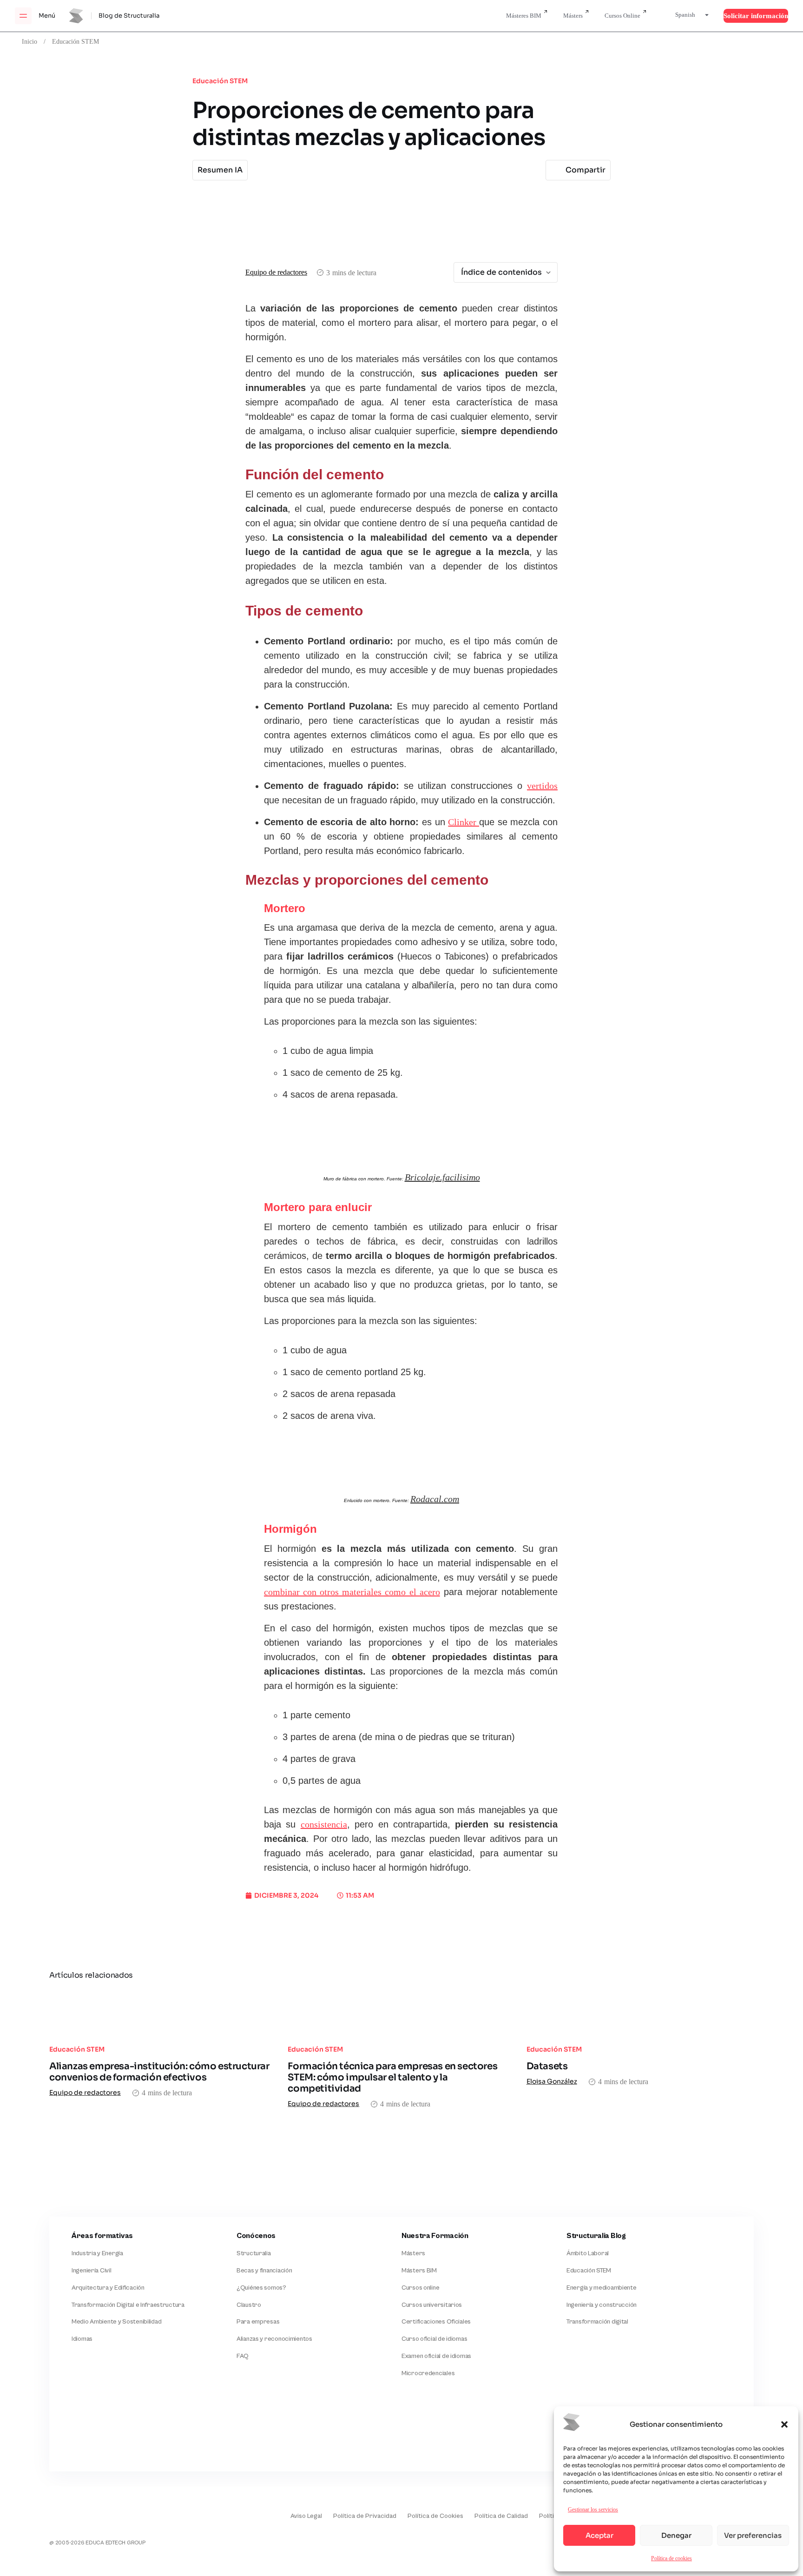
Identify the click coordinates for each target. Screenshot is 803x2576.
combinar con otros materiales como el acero (352, 1592)
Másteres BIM (524, 16)
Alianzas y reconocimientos (274, 2339)
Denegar (676, 2535)
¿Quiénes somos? (261, 2288)
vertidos (542, 786)
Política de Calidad (501, 2516)
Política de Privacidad (365, 2516)
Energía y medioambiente (602, 2288)
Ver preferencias (753, 2535)
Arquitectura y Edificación (108, 2288)
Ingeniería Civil (92, 2271)
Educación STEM (76, 41)
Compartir (586, 170)
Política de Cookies (435, 2516)
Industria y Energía (97, 2253)
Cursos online (420, 2288)
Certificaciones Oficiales (436, 2322)
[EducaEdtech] (72, 2510)
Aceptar (599, 2535)
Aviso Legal (306, 2516)
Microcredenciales (428, 2373)
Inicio (30, 41)
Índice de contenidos (501, 272)
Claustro (249, 2305)
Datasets (547, 2066)
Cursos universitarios (432, 2305)
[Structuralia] (95, 2433)
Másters (573, 16)
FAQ (243, 2356)
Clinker (464, 822)
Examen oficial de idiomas (436, 2356)
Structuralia (254, 2253)
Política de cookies (671, 2558)
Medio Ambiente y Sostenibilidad (116, 2322)
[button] (784, 2424)
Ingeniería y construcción (602, 2305)
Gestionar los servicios (593, 2509)
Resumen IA (220, 170)
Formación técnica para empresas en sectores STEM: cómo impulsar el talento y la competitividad (392, 2077)
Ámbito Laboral (588, 2253)
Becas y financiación (264, 2271)
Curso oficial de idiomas (434, 2339)
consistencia (324, 1825)
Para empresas (258, 2322)
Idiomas (82, 2339)
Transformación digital (597, 2322)
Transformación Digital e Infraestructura (128, 2305)
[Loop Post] (163, 2012)
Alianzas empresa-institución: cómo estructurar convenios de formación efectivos (159, 2072)
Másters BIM (419, 2271)
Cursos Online (622, 16)
